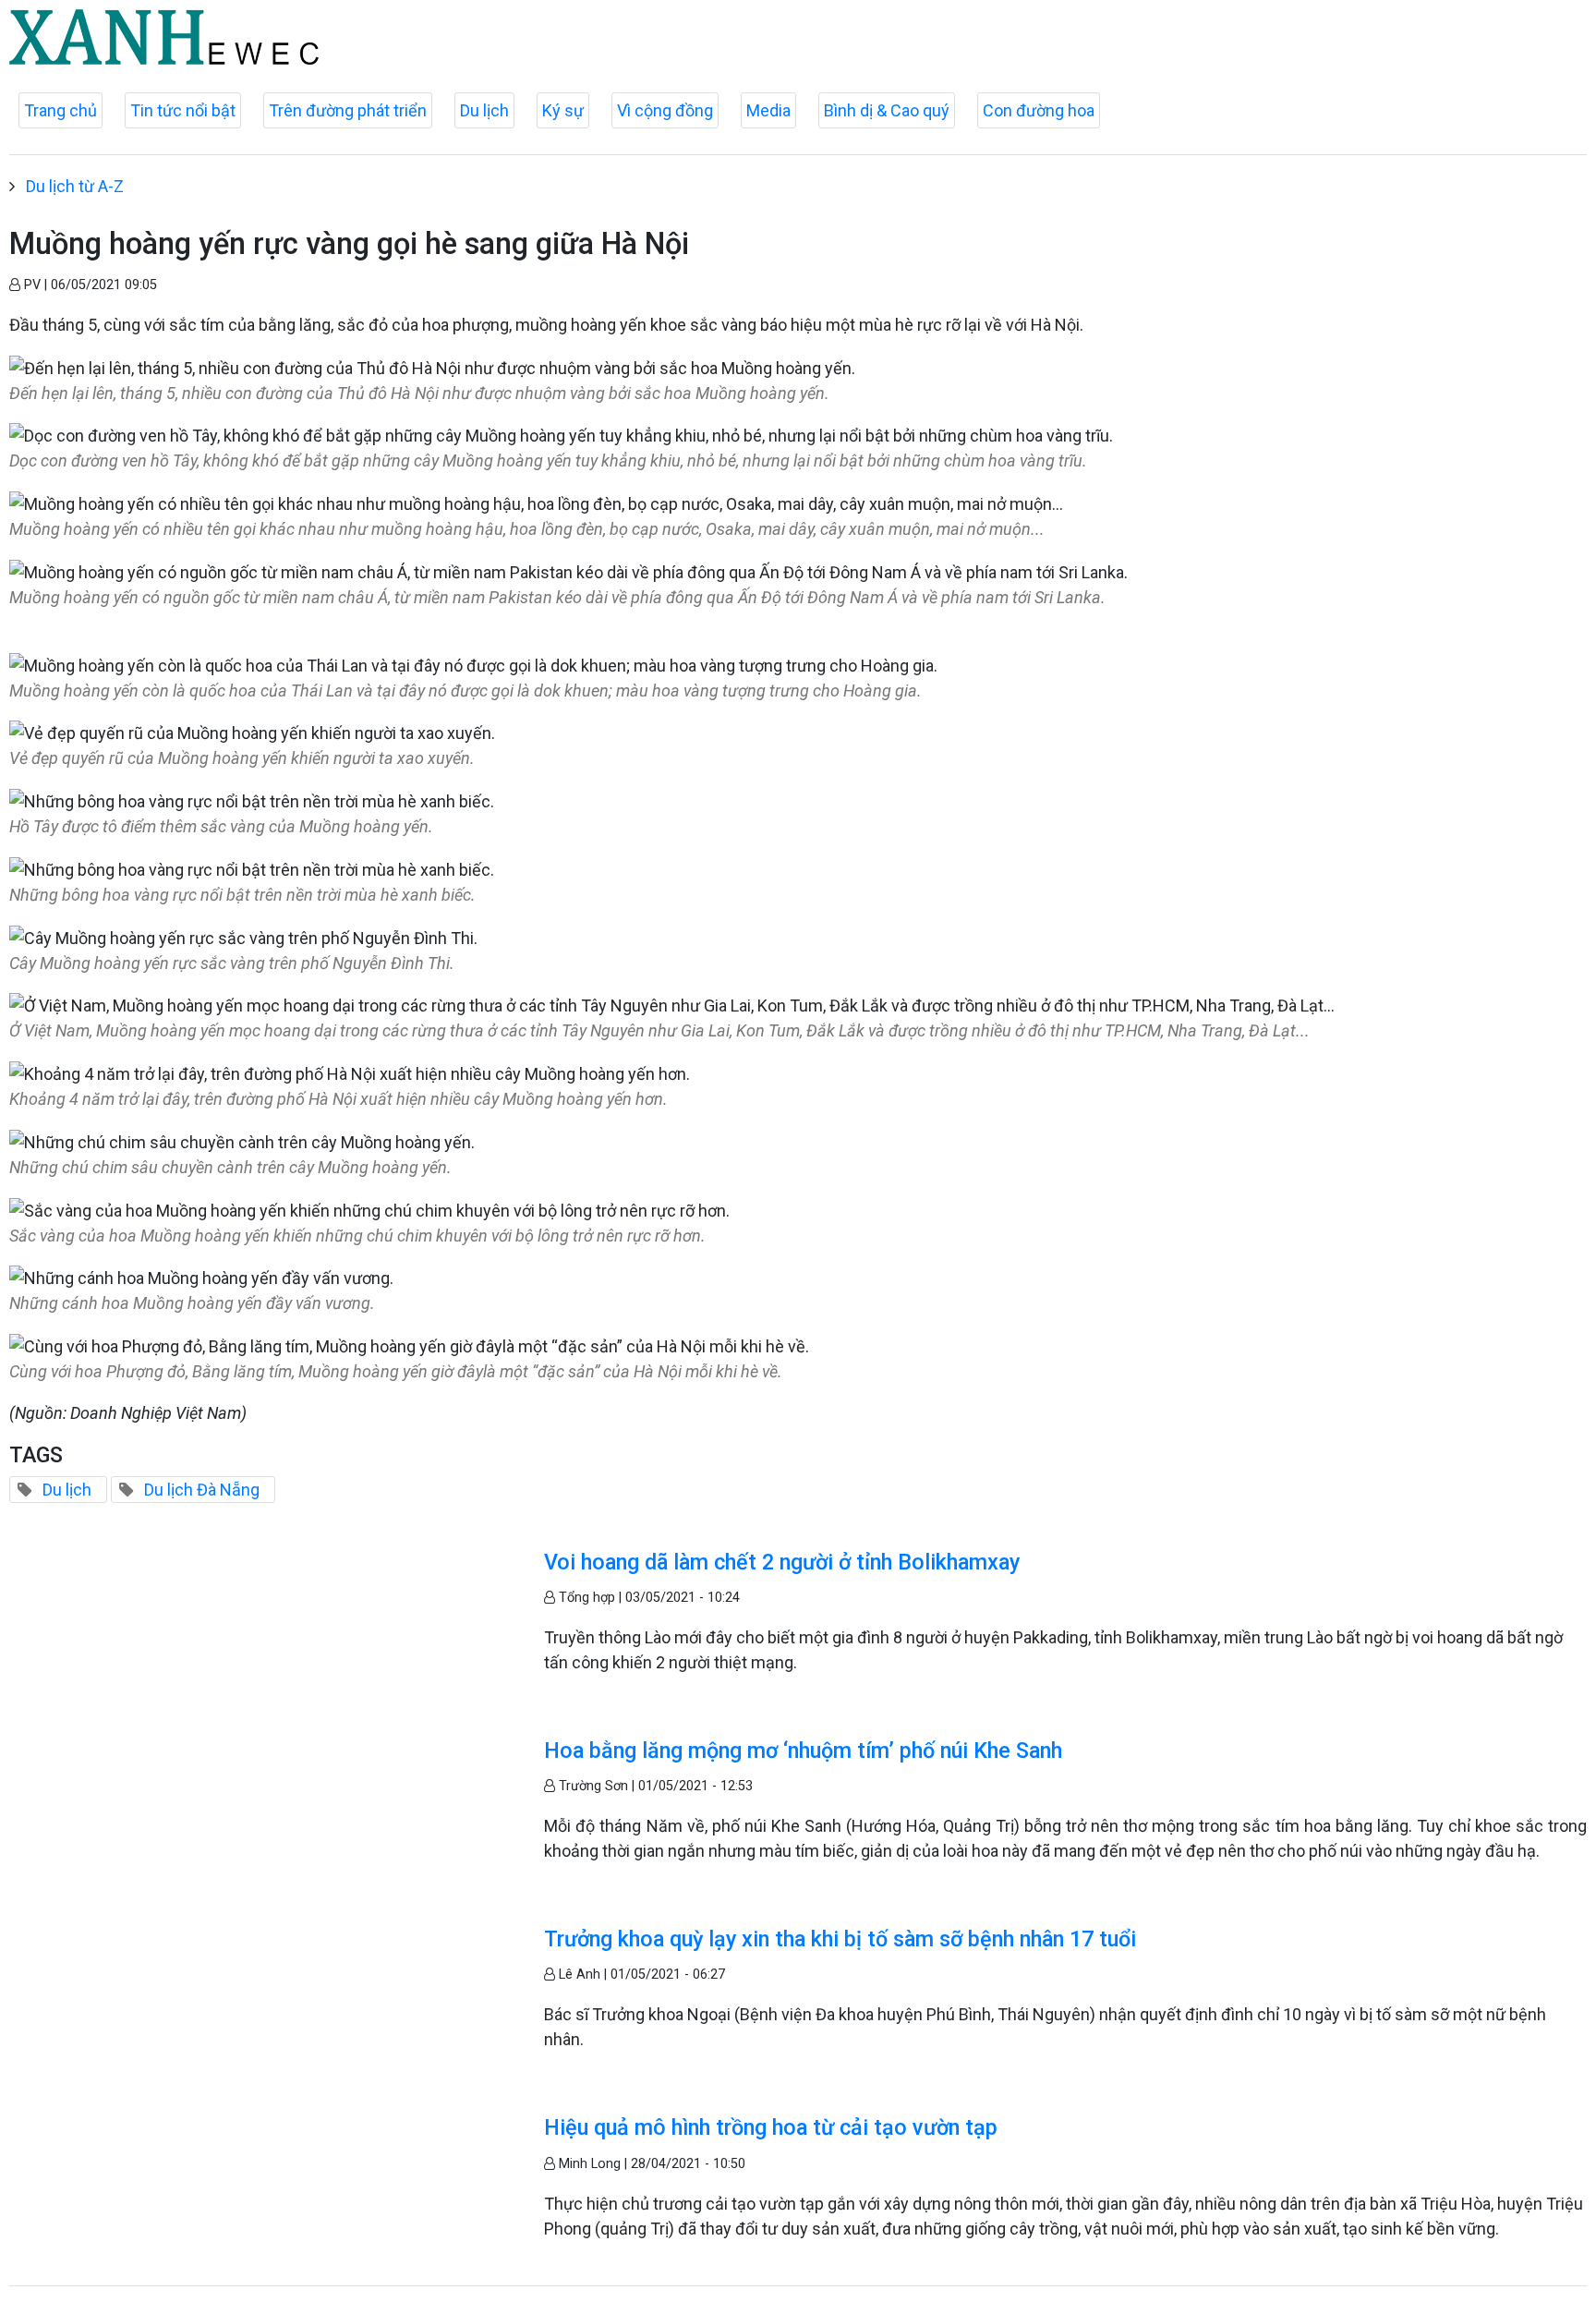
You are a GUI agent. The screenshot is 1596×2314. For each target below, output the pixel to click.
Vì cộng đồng (665, 110)
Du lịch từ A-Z (75, 186)
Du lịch (484, 110)
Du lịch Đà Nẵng (202, 1490)
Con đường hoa (1039, 110)
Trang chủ (60, 110)
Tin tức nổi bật (183, 110)
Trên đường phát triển (348, 110)
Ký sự (563, 110)
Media (768, 110)
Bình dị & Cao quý (887, 110)
